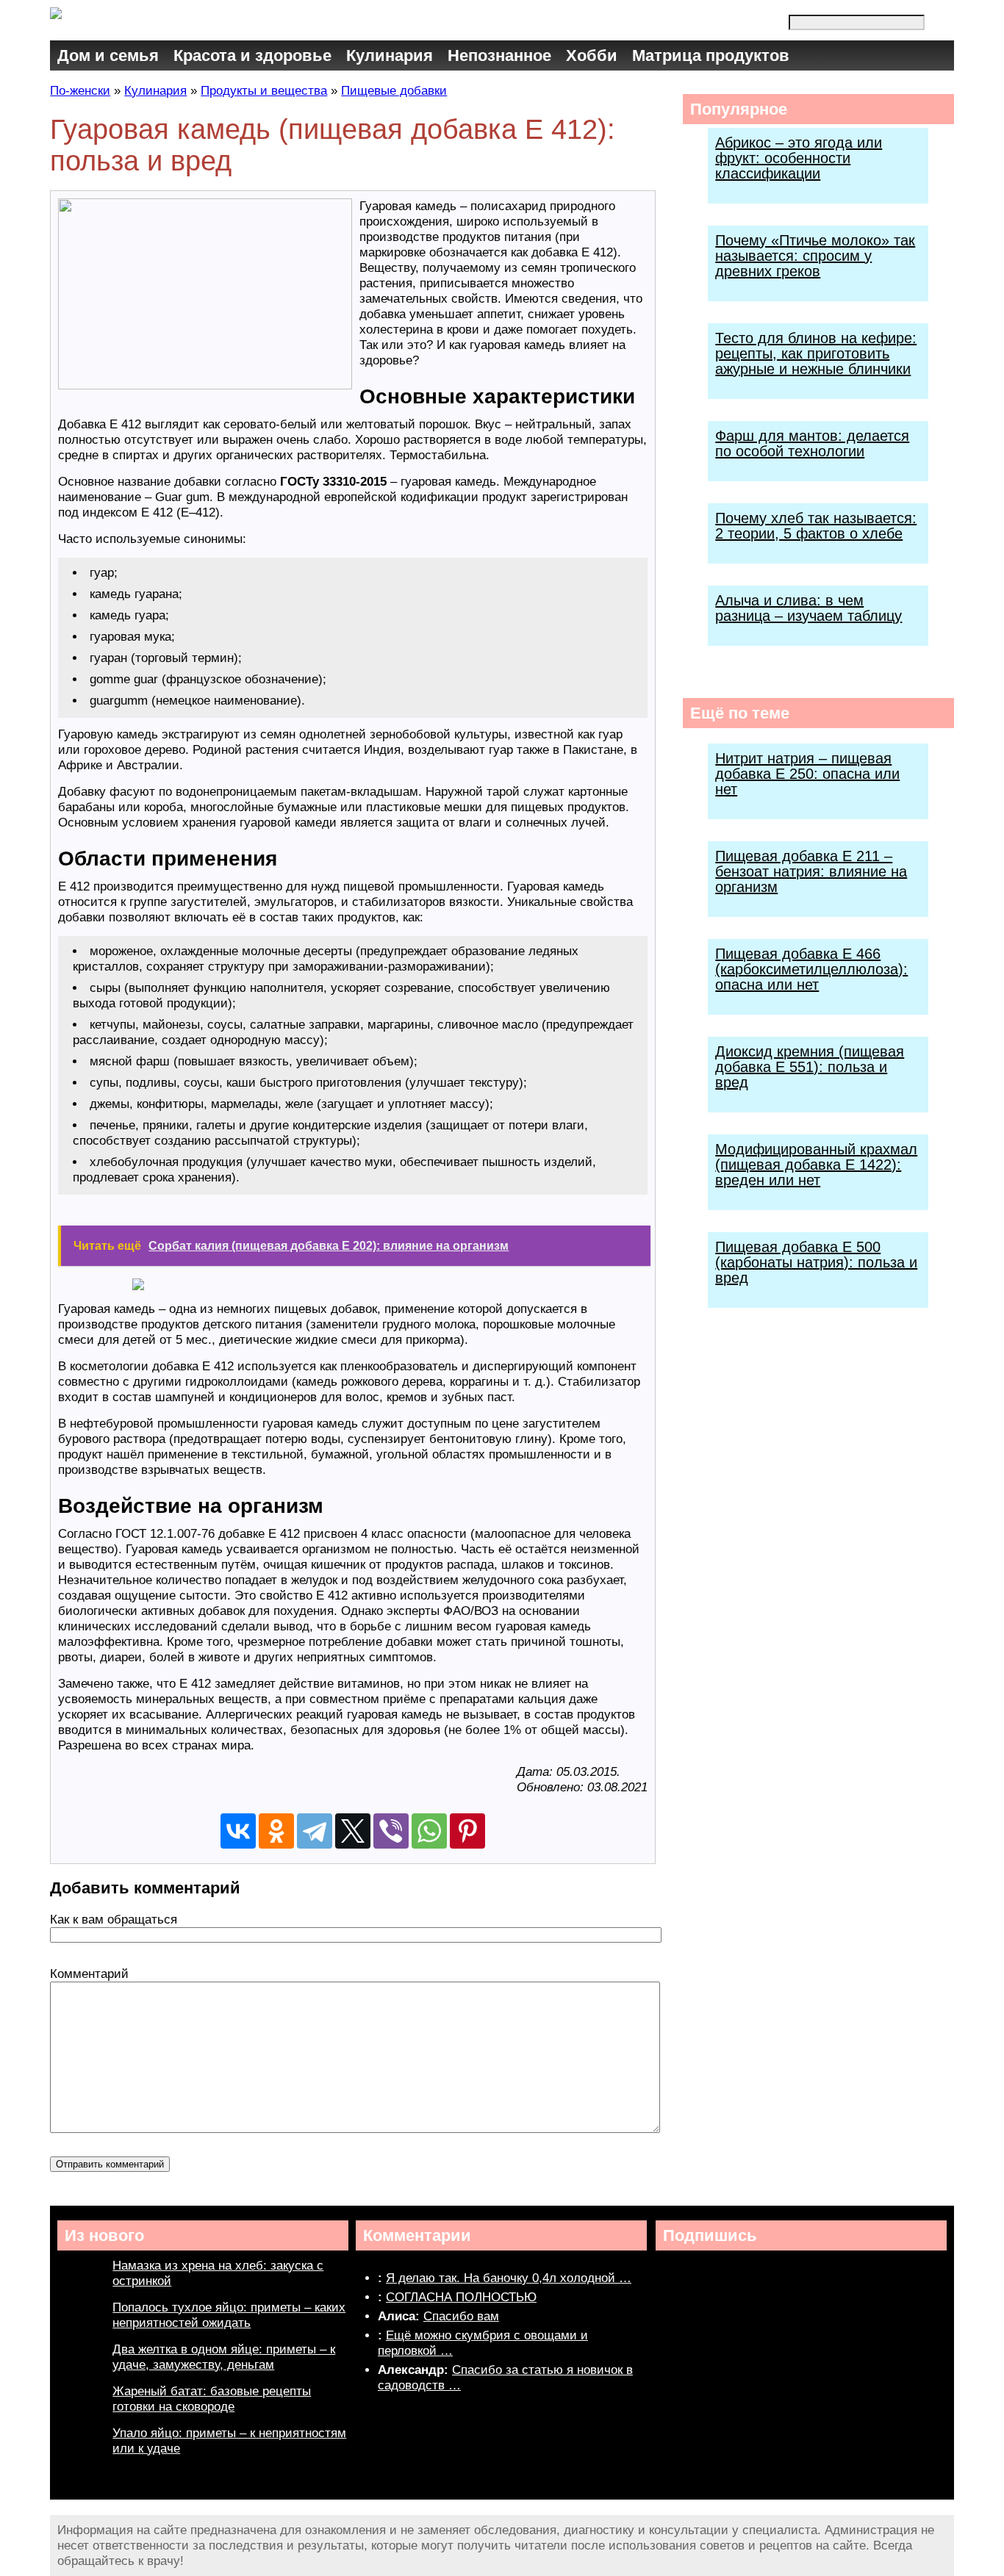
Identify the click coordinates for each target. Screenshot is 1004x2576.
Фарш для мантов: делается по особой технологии (812, 443)
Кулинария (390, 55)
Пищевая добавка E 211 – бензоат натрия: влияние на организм (811, 871)
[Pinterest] (467, 1831)
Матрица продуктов (711, 55)
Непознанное (499, 55)
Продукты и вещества (264, 91)
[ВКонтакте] (238, 1831)
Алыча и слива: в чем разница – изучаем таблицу (808, 608)
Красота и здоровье (252, 55)
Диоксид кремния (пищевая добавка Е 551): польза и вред (810, 1067)
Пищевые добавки (394, 91)
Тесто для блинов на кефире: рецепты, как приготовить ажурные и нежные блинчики (816, 353)
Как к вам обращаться (114, 1920)
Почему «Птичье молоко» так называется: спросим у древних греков (815, 256)
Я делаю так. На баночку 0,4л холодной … (509, 2278)
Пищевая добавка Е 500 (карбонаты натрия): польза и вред (816, 1262)
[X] (353, 1831)
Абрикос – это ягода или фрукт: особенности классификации (799, 158)
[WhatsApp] (429, 1831)
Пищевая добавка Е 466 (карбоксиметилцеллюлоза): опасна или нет (811, 969)
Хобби (592, 55)
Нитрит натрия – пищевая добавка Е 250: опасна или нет (807, 774)
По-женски (80, 91)
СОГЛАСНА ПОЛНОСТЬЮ (461, 2297)
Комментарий (89, 1974)
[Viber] (391, 1831)
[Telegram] (315, 1831)
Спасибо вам (461, 2316)
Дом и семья (108, 55)
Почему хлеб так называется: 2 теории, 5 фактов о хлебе (816, 526)
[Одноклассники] (276, 1831)
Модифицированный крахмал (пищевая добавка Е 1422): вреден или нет (816, 1165)
